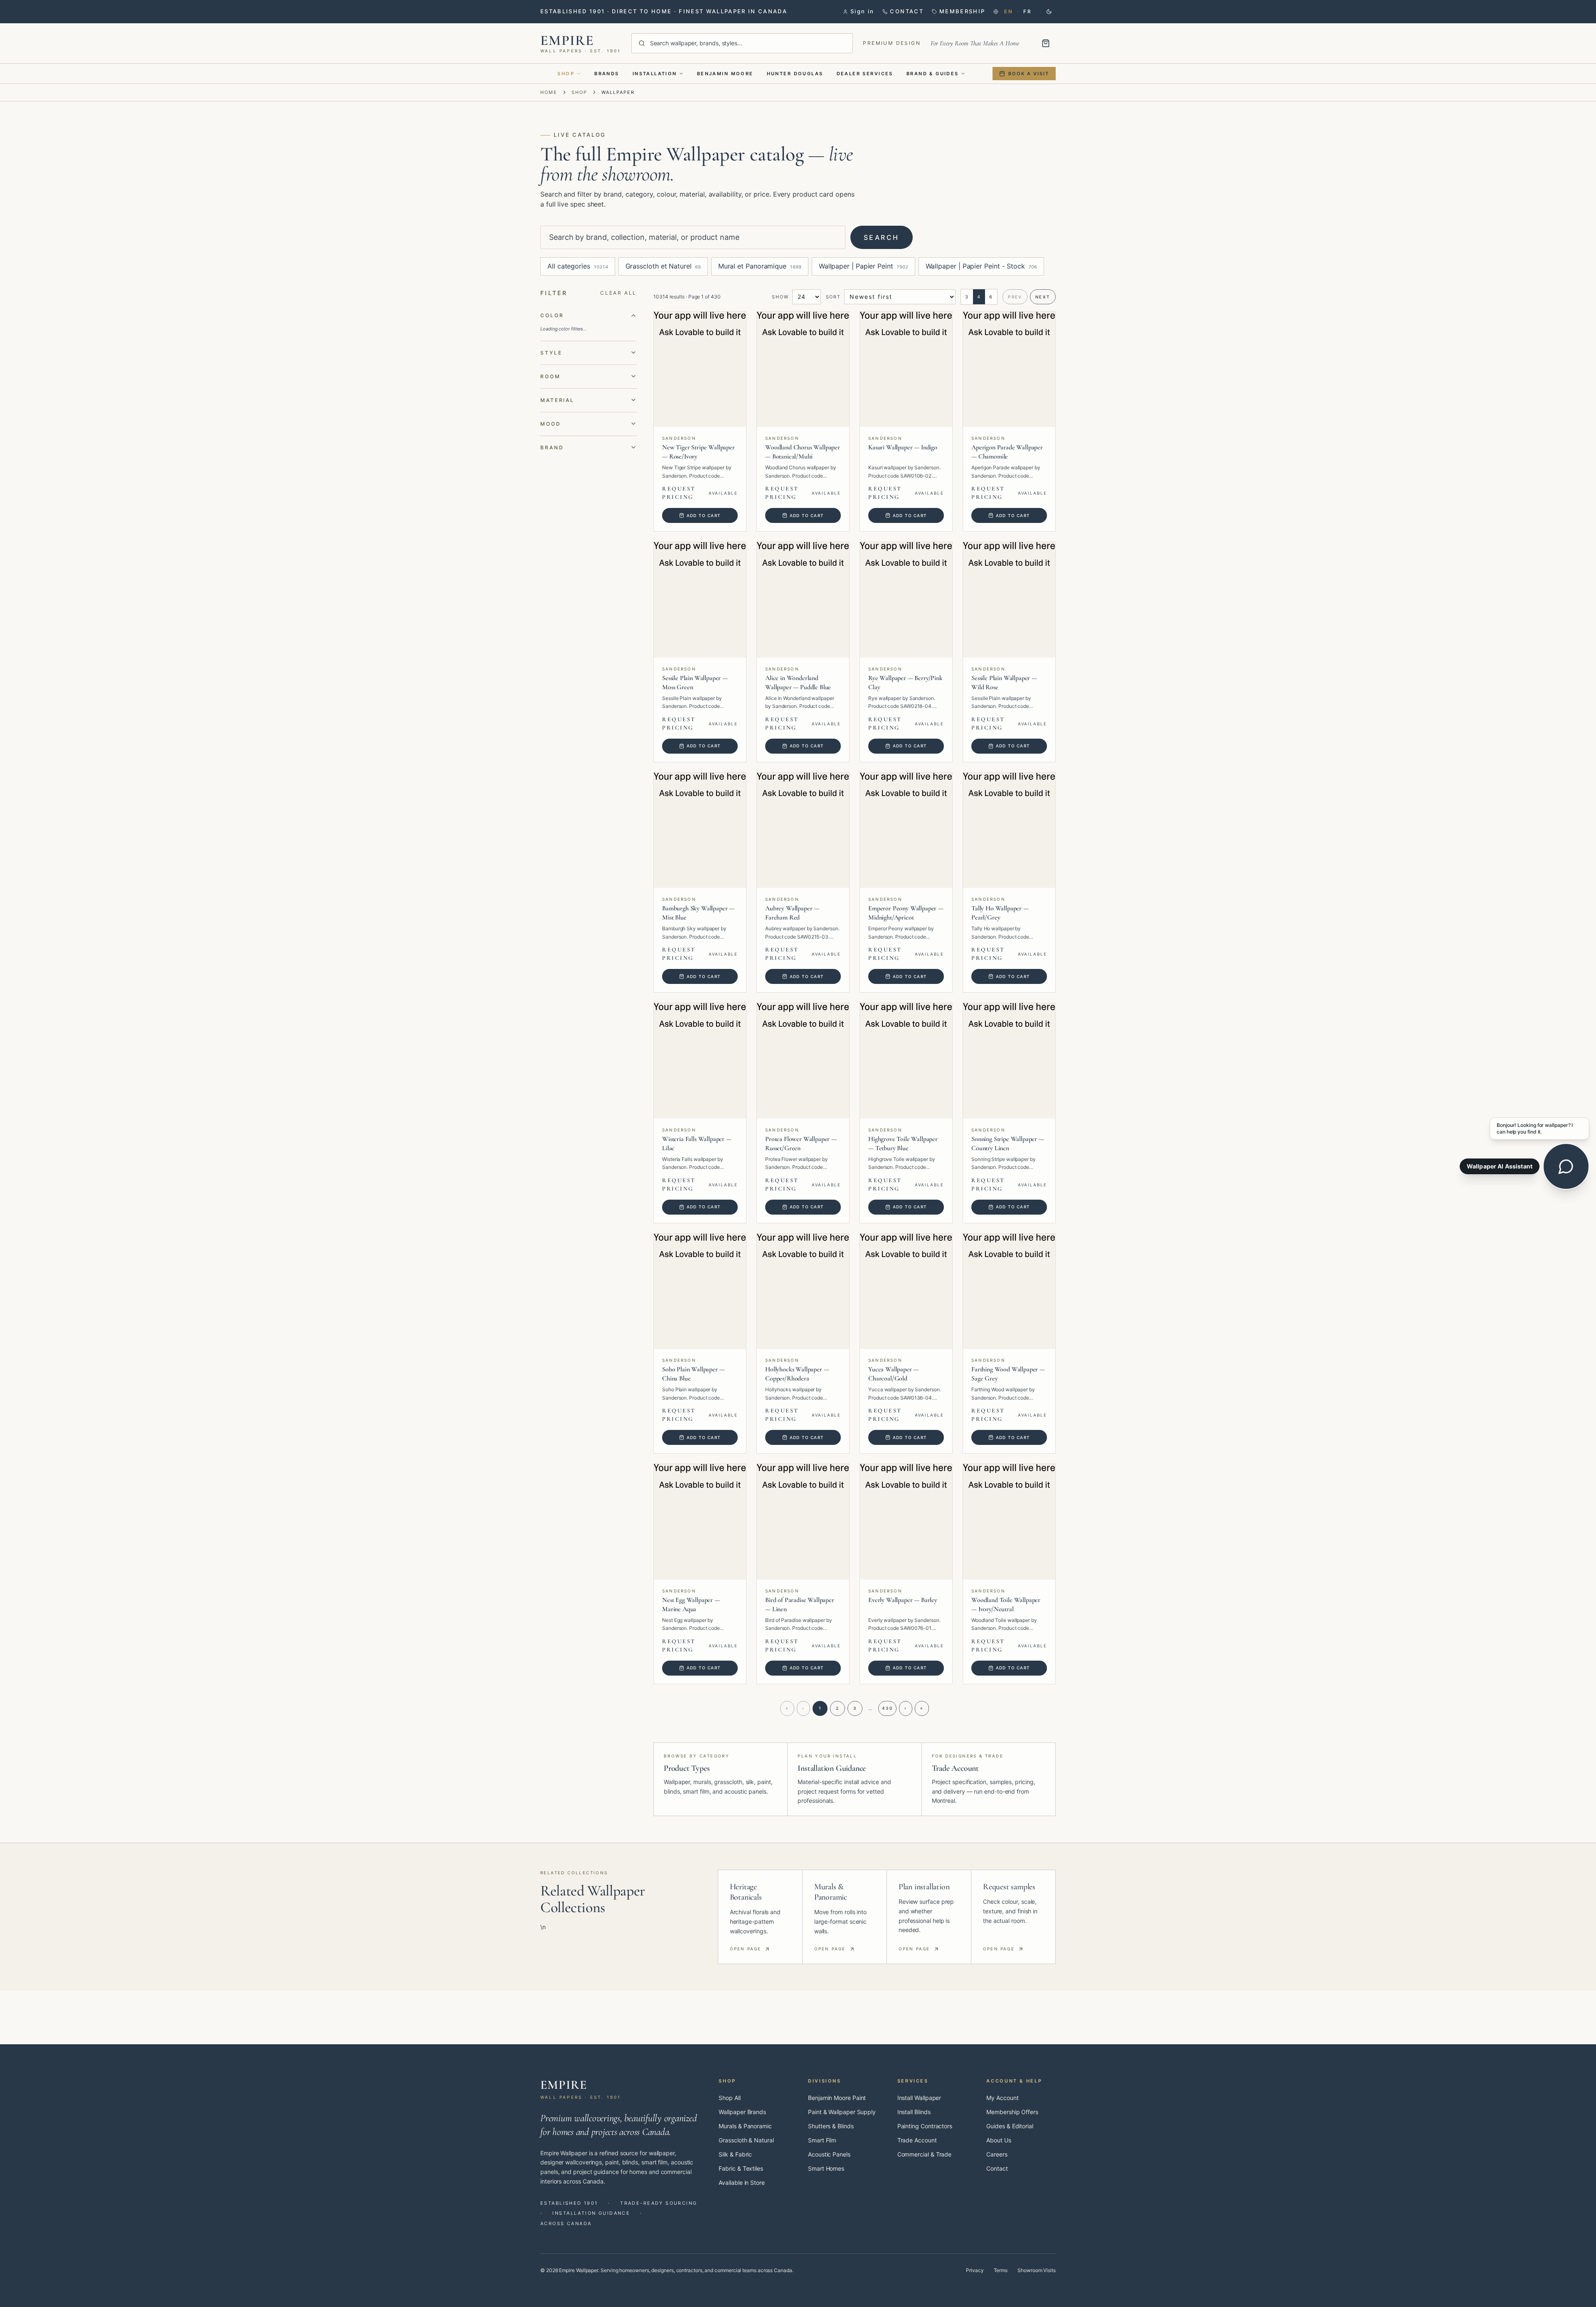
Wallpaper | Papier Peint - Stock (981, 266)
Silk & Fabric (735, 2154)
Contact (997, 2168)
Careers (997, 2154)
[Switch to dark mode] (1049, 12)
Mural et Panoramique (760, 266)
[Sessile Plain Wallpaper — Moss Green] (700, 600)
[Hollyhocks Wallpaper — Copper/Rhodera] (803, 1292)
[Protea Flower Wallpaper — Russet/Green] (803, 1061)
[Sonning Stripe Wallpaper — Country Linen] (1009, 1061)
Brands (607, 74)
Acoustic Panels (829, 2154)
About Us (999, 2140)
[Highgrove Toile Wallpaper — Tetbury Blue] (906, 1061)
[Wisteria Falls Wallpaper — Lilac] (700, 1061)
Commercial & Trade (925, 2154)
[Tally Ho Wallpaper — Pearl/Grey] (1009, 831)
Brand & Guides (933, 74)
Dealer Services (865, 74)
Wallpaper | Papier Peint (863, 266)
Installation (655, 74)
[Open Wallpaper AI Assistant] (1566, 1166)
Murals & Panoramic (745, 2126)
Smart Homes (826, 2168)
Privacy (975, 2270)
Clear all (618, 293)
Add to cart (704, 515)
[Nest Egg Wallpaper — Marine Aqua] (700, 1522)
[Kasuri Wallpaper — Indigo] (906, 370)
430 (887, 1708)
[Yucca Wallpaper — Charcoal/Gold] (906, 1292)
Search (882, 237)
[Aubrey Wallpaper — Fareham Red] (803, 831)
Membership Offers (1012, 2112)
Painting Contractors (925, 2126)
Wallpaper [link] (618, 92)
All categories (578, 266)
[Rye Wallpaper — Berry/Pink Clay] (906, 600)
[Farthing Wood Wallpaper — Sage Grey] (1009, 1292)
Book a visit (1029, 74)
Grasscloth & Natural (746, 2140)
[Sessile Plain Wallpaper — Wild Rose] (1009, 600)
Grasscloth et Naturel (663, 266)
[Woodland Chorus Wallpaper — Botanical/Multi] (803, 370)
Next (1043, 297)
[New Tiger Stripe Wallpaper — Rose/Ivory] (700, 370)
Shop (566, 74)
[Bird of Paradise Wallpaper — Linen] (803, 1522)
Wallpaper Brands (742, 2112)
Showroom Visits (1037, 2270)
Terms (1001, 2270)
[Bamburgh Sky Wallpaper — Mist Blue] (700, 831)
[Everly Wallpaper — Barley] (906, 1522)
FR (1027, 11)
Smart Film (822, 2140)
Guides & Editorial (1010, 2126)
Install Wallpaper (919, 2098)
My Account (1002, 2098)
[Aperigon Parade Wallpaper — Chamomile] (1009, 370)
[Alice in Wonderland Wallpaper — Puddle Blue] (803, 600)
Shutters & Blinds (831, 2126)
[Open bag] (1046, 43)
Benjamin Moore (725, 74)
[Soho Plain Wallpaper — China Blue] (700, 1292)
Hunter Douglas (795, 74)
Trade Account (917, 2140)
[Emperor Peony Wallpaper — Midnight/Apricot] (906, 831)
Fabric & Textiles (741, 2168)
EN (1009, 11)
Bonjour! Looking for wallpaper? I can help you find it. (1535, 1128)
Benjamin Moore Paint (837, 2098)
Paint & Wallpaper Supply (842, 2112)
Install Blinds (914, 2112)
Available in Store (742, 2183)
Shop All (729, 2098)
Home (549, 92)
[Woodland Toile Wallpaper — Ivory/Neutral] (1009, 1522)
